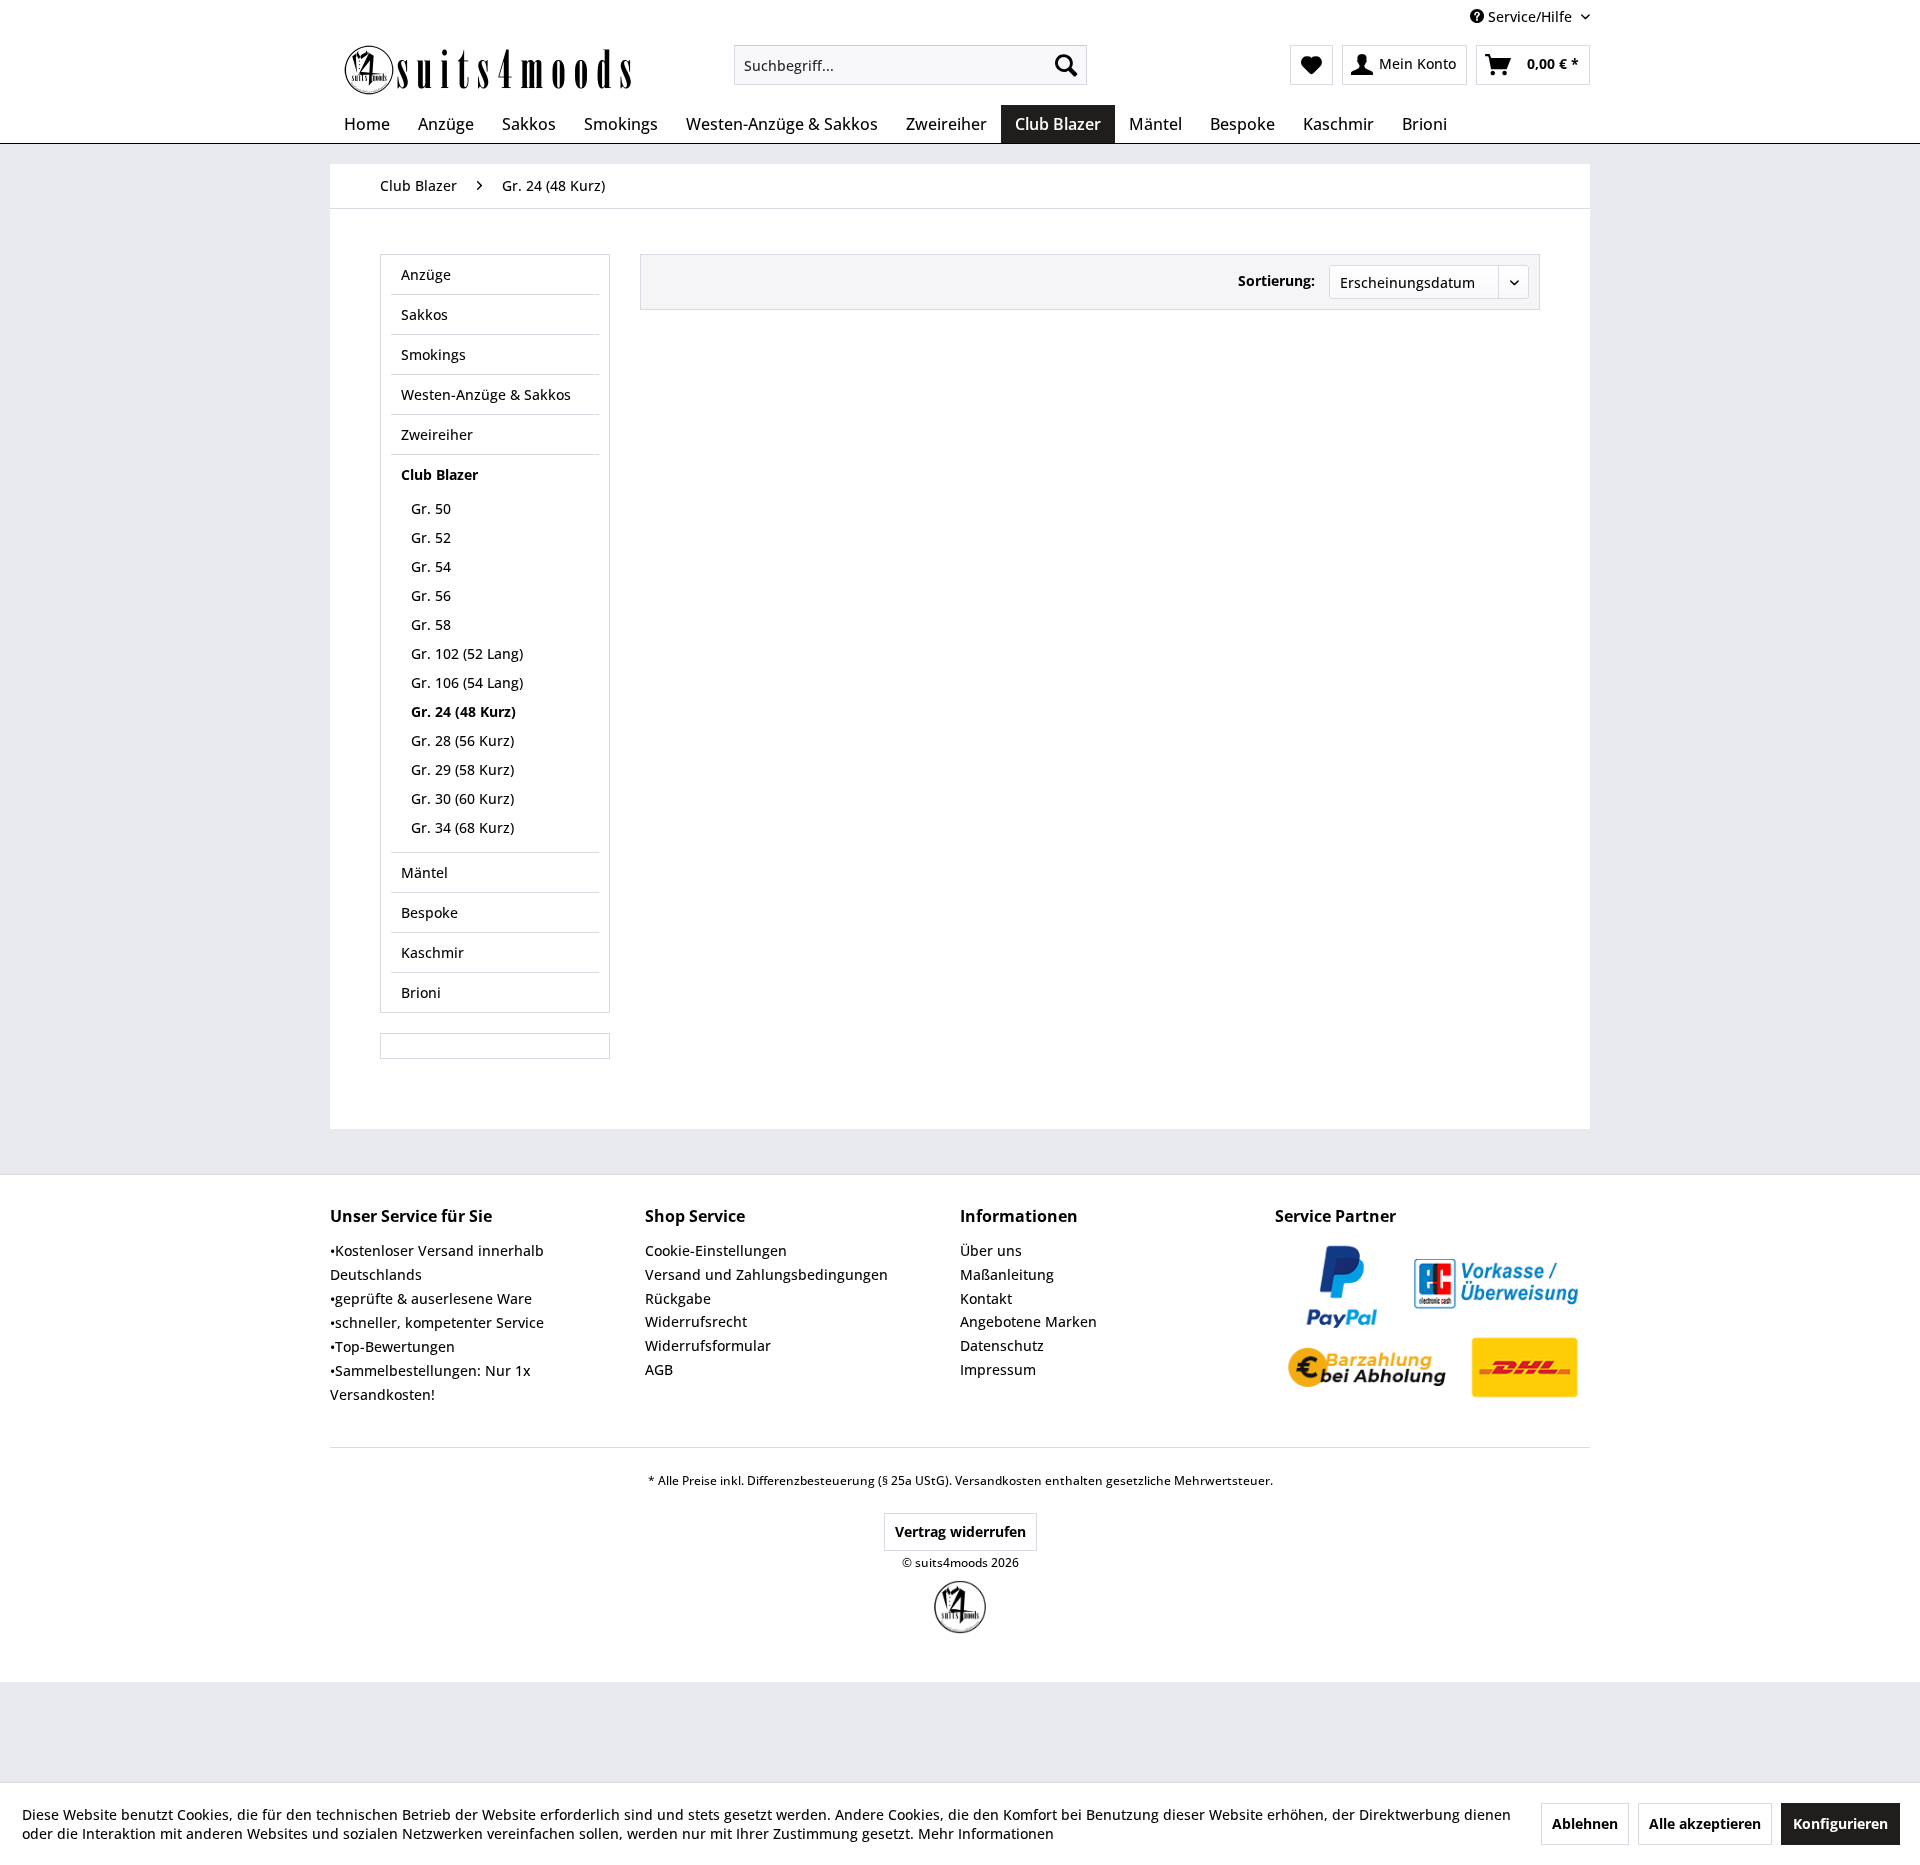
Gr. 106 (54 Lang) (467, 682)
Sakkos (424, 314)
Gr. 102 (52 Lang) (467, 653)
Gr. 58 (431, 624)
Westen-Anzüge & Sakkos (486, 394)
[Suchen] (1066, 65)
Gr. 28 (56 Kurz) (462, 740)
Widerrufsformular (708, 1345)
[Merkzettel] (1311, 65)
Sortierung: (1276, 280)
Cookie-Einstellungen (716, 1250)
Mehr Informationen (986, 1833)
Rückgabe (678, 1298)
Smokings (433, 354)
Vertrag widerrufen (960, 1531)
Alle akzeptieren (1705, 1823)
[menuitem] (910, 65)
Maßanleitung (1007, 1274)
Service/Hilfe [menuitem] (1530, 16)
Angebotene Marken (1028, 1321)
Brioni (421, 992)
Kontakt (986, 1298)
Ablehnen (1585, 1823)
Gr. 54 (431, 566)
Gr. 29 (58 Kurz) (462, 769)
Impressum (998, 1369)
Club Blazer (439, 474)
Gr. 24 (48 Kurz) (463, 711)
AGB (659, 1369)
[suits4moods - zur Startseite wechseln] (490, 70)
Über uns (991, 1250)
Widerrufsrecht (696, 1321)
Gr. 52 (431, 537)
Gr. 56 (431, 595)
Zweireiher (437, 434)
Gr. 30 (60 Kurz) (462, 798)
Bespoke (429, 912)
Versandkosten (998, 1480)
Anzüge (426, 274)
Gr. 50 (431, 508)
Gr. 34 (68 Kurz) (462, 827)
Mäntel (424, 872)
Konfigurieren (1840, 1823)
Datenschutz (1002, 1345)
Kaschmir (432, 952)
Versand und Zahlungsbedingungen (766, 1274)
